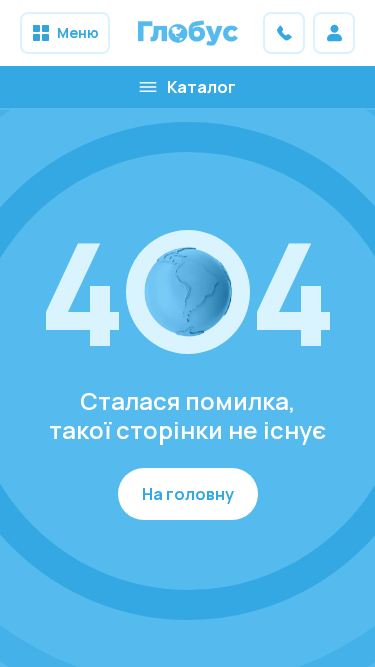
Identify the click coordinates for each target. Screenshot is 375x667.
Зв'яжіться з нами (284, 33)
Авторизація (334, 33)
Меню (78, 32)
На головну (188, 494)
